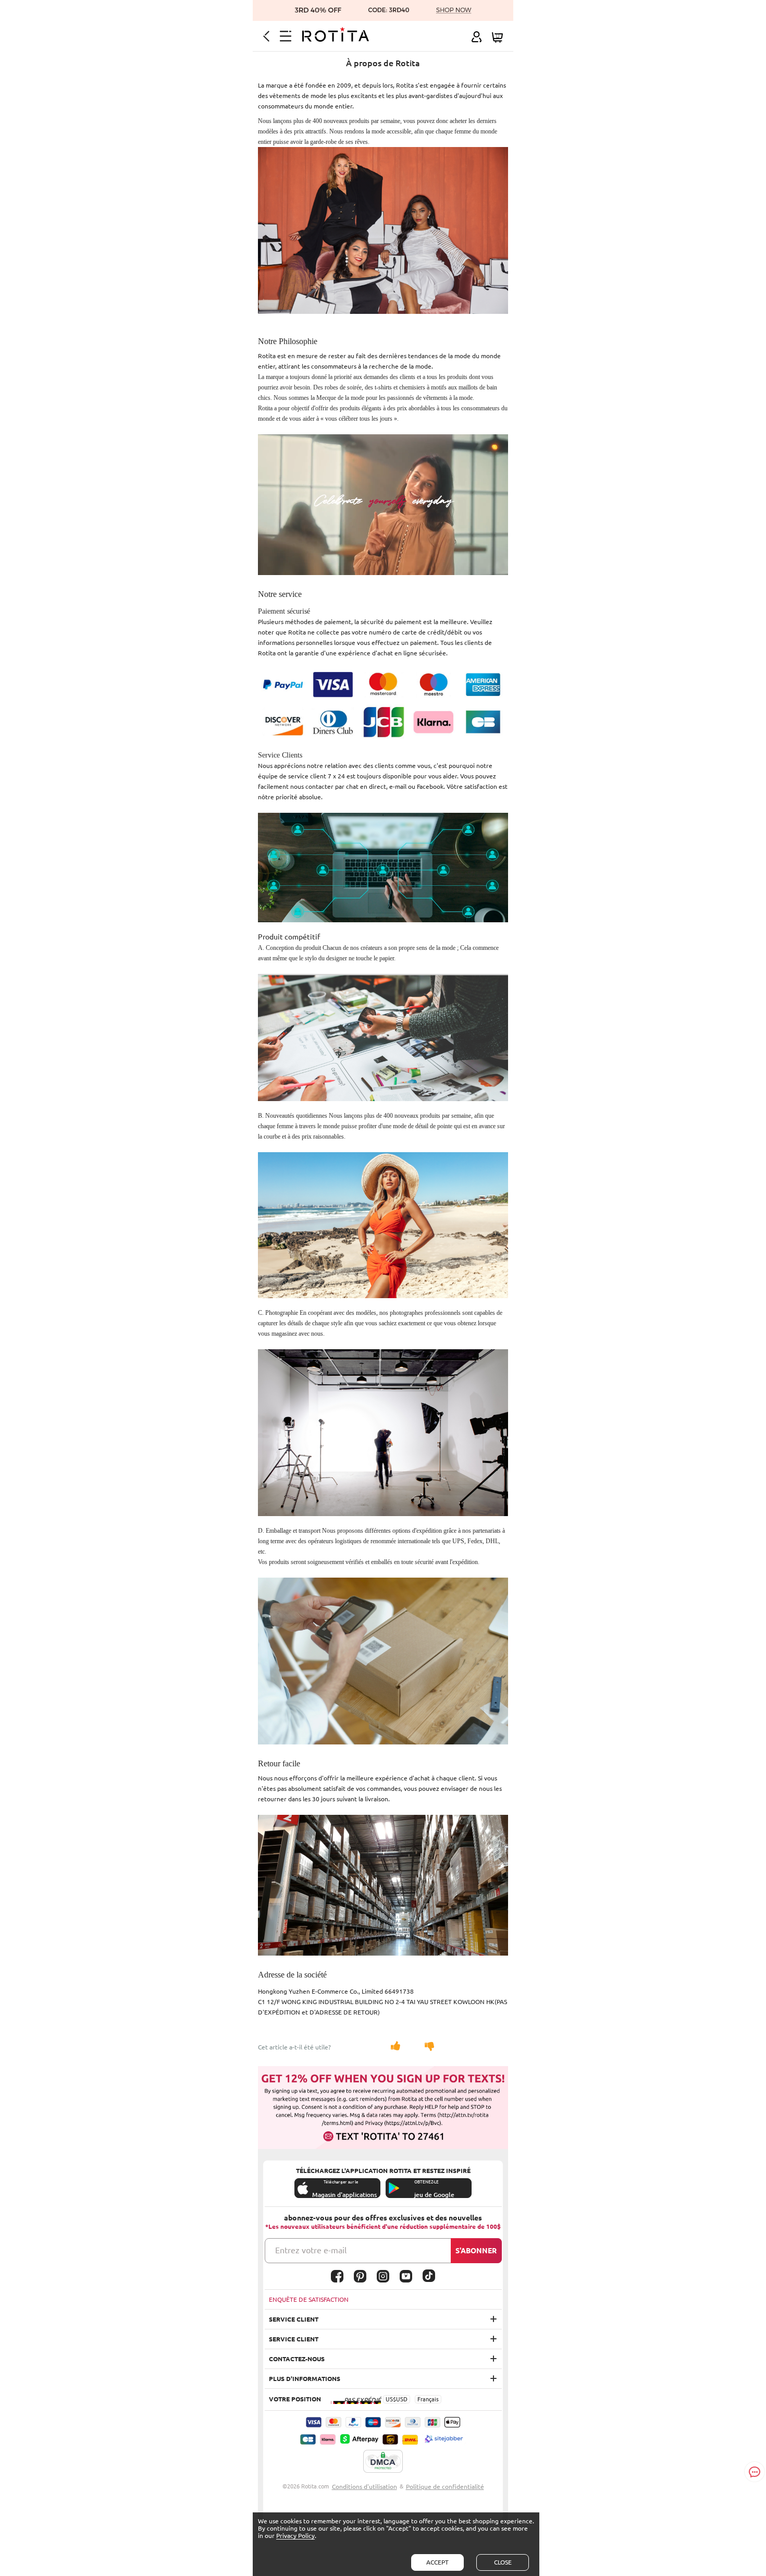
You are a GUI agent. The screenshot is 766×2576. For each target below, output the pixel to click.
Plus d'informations (305, 2379)
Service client (294, 2319)
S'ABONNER (476, 2251)
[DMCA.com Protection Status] (383, 2462)
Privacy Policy (295, 2536)
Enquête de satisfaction (309, 2299)
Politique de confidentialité (445, 2487)
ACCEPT (437, 2562)
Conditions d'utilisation (365, 2487)
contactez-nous (297, 2359)
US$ (391, 2399)
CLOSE (503, 2562)
